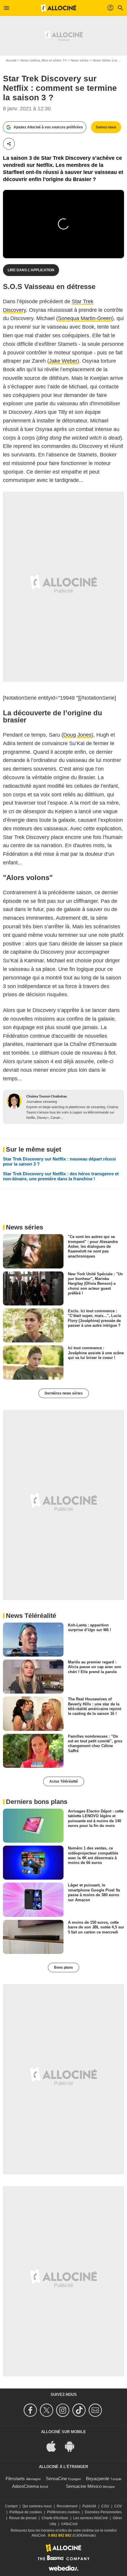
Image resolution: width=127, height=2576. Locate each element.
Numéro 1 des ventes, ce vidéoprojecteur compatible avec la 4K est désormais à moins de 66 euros (93, 1855)
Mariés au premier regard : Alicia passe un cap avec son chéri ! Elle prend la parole (95, 1667)
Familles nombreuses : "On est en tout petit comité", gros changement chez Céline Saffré (95, 1743)
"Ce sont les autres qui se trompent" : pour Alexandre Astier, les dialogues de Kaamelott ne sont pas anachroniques (93, 1246)
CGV (118, 2506)
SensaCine (56, 2479)
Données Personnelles (103, 2512)
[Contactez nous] (96, 2410)
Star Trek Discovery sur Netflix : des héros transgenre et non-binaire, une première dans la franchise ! (61, 1176)
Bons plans (63, 1967)
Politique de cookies (26, 2512)
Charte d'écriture (55, 2518)
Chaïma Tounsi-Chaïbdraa (47, 1096)
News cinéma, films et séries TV (43, 60)
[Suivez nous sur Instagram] (64, 2410)
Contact (11, 2506)
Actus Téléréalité (64, 1781)
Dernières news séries (64, 1393)
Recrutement (67, 2506)
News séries (80, 60)
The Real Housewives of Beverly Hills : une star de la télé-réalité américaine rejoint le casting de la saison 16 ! (95, 1706)
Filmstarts (15, 2479)
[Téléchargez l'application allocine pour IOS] (54, 2446)
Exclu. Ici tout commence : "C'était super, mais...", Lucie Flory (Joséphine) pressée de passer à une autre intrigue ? (95, 1318)
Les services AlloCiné (91, 2518)
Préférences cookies (63, 2512)
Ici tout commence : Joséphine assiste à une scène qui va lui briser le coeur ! (96, 1353)
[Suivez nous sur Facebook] (31, 2410)
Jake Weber (63, 361)
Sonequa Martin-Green (85, 318)
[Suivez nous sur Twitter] (47, 2410)
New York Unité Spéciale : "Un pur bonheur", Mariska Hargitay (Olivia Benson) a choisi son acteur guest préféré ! (95, 1283)
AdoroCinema (25, 2486)
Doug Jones (77, 735)
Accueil (11, 60)
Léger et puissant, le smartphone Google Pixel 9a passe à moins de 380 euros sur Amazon (94, 1892)
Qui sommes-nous (37, 2506)
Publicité (89, 2506)
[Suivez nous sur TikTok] (80, 2410)
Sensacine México (84, 2486)
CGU (105, 2506)
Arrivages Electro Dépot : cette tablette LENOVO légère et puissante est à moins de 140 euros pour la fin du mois (96, 1818)
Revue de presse (23, 2518)
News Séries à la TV (107, 60)
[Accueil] (58, 8)
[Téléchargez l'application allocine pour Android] (73, 2446)
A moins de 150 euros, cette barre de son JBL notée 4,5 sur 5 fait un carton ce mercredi (96, 1927)
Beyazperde (98, 2479)
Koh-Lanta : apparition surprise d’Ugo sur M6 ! (89, 1627)
